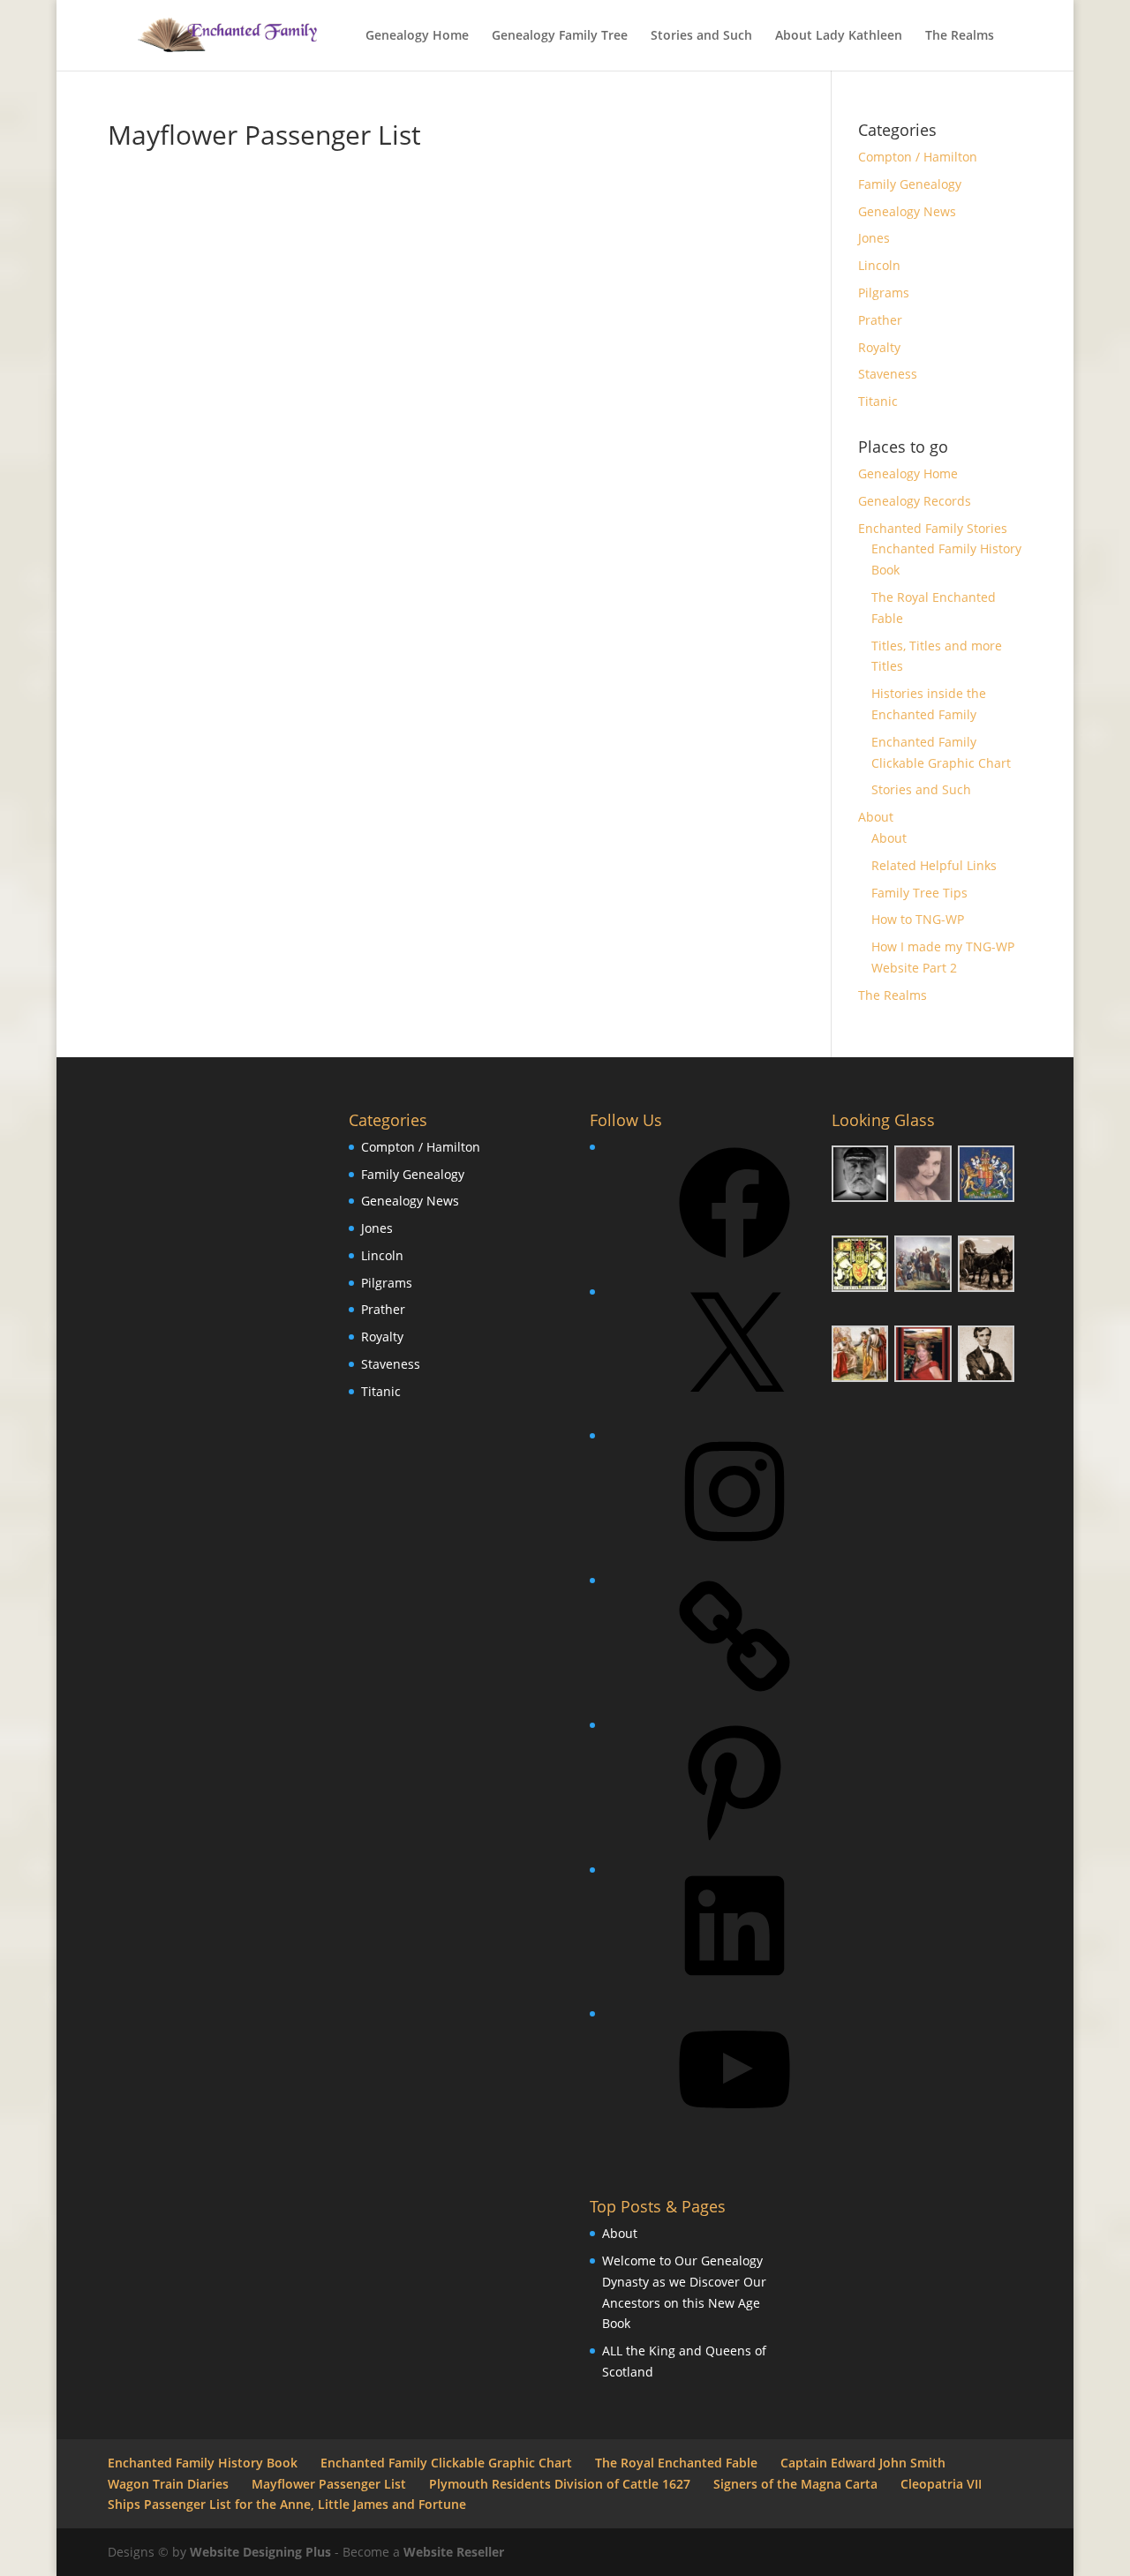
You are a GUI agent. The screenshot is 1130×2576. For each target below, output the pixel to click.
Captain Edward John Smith (863, 2463)
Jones (874, 238)
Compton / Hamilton (918, 157)
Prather (880, 320)
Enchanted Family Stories (933, 528)
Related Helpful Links (934, 865)
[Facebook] (734, 1264)
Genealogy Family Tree (560, 36)
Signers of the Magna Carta (795, 2484)
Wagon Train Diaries (168, 2484)
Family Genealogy (910, 184)
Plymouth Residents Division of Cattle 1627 (560, 2484)
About (876, 817)
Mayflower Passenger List (329, 2484)
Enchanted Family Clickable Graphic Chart (446, 2463)
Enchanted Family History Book (203, 2463)
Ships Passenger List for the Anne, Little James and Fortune (287, 2504)
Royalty (879, 347)
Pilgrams (884, 293)
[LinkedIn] (734, 1987)
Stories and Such (701, 36)
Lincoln (879, 265)
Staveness (888, 374)
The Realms (960, 36)
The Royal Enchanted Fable (676, 2463)
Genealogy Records (915, 501)
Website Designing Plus (260, 2552)
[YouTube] (734, 2131)
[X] (734, 1409)
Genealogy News (907, 211)
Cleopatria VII (941, 2484)
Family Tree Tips (919, 893)
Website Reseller (454, 2552)
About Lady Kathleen (839, 36)
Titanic (878, 401)
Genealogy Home (417, 36)
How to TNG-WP (918, 919)
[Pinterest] (734, 1842)
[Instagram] (734, 1553)
